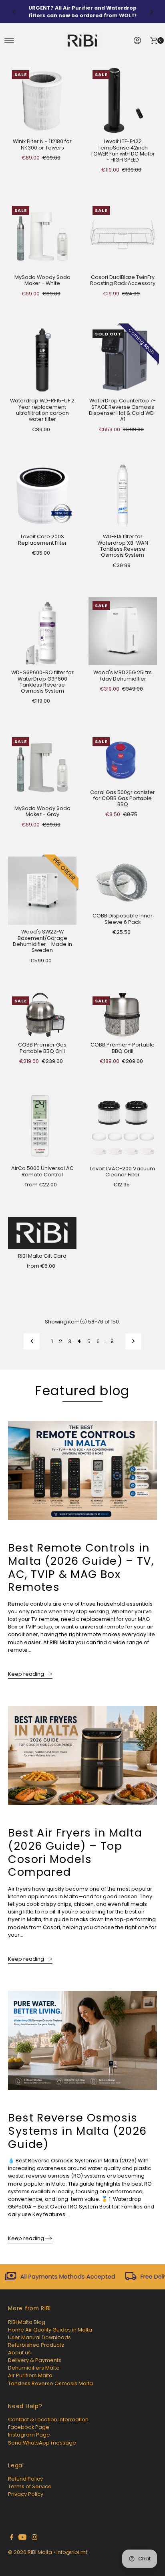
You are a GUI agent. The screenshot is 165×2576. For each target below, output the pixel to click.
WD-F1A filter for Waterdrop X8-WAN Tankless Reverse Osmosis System (123, 546)
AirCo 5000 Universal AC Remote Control (42, 1171)
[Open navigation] (9, 40)
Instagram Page (29, 2435)
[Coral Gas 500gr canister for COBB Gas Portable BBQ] (123, 759)
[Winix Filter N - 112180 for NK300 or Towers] (42, 100)
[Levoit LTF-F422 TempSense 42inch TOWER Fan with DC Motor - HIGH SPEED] (123, 100)
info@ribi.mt (72, 2552)
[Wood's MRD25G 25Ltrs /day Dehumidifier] (123, 631)
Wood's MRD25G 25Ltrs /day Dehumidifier (123, 675)
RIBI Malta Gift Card (42, 1256)
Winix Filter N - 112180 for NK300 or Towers (42, 144)
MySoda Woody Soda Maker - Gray (42, 811)
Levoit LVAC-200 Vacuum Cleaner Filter (123, 1172)
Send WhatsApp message (42, 2443)
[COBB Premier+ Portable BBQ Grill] (123, 1015)
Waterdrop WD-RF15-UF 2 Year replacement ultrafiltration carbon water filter (42, 410)
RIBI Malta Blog (27, 2322)
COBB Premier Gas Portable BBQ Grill (42, 1048)
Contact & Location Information (48, 2419)
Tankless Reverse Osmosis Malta (50, 2383)
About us (19, 2353)
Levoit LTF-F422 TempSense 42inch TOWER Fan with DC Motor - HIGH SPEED (123, 151)
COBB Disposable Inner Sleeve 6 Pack (123, 919)
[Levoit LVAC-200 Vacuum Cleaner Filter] (123, 1127)
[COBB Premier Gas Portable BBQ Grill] (42, 1015)
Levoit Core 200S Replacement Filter (42, 539)
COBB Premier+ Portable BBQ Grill (123, 1048)
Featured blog (82, 1391)
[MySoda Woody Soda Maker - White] (42, 236)
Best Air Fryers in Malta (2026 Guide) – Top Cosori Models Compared (75, 1852)
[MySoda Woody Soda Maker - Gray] (42, 767)
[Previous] (14, 12)
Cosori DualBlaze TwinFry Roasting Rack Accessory (123, 280)
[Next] (151, 12)
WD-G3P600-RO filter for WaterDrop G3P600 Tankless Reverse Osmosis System (42, 682)
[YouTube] (22, 2538)
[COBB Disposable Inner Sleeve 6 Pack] (123, 883)
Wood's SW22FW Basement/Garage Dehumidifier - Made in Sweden (42, 941)
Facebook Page (29, 2427)
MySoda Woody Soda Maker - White (42, 280)
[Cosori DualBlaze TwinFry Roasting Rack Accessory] (123, 236)
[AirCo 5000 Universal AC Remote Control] (42, 1127)
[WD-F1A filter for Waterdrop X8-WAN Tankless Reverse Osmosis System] (123, 496)
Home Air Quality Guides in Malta (50, 2330)
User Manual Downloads (39, 2337)
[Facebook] (12, 2538)
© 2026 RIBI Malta (30, 2552)
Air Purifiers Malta (30, 2375)
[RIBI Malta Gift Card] (42, 1233)
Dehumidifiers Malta (34, 2368)
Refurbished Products (36, 2345)
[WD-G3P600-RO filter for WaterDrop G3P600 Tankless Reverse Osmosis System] (42, 631)
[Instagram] (34, 2538)
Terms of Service (30, 2486)
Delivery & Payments (35, 2360)
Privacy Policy (26, 2494)
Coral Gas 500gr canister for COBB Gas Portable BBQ (123, 798)
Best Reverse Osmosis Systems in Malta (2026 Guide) (77, 2131)
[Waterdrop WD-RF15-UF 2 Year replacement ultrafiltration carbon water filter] (42, 360)
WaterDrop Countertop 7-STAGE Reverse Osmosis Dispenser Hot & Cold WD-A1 (123, 410)
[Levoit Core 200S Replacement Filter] (42, 496)
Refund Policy (25, 2479)
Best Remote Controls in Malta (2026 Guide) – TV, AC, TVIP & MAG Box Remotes (81, 1567)
